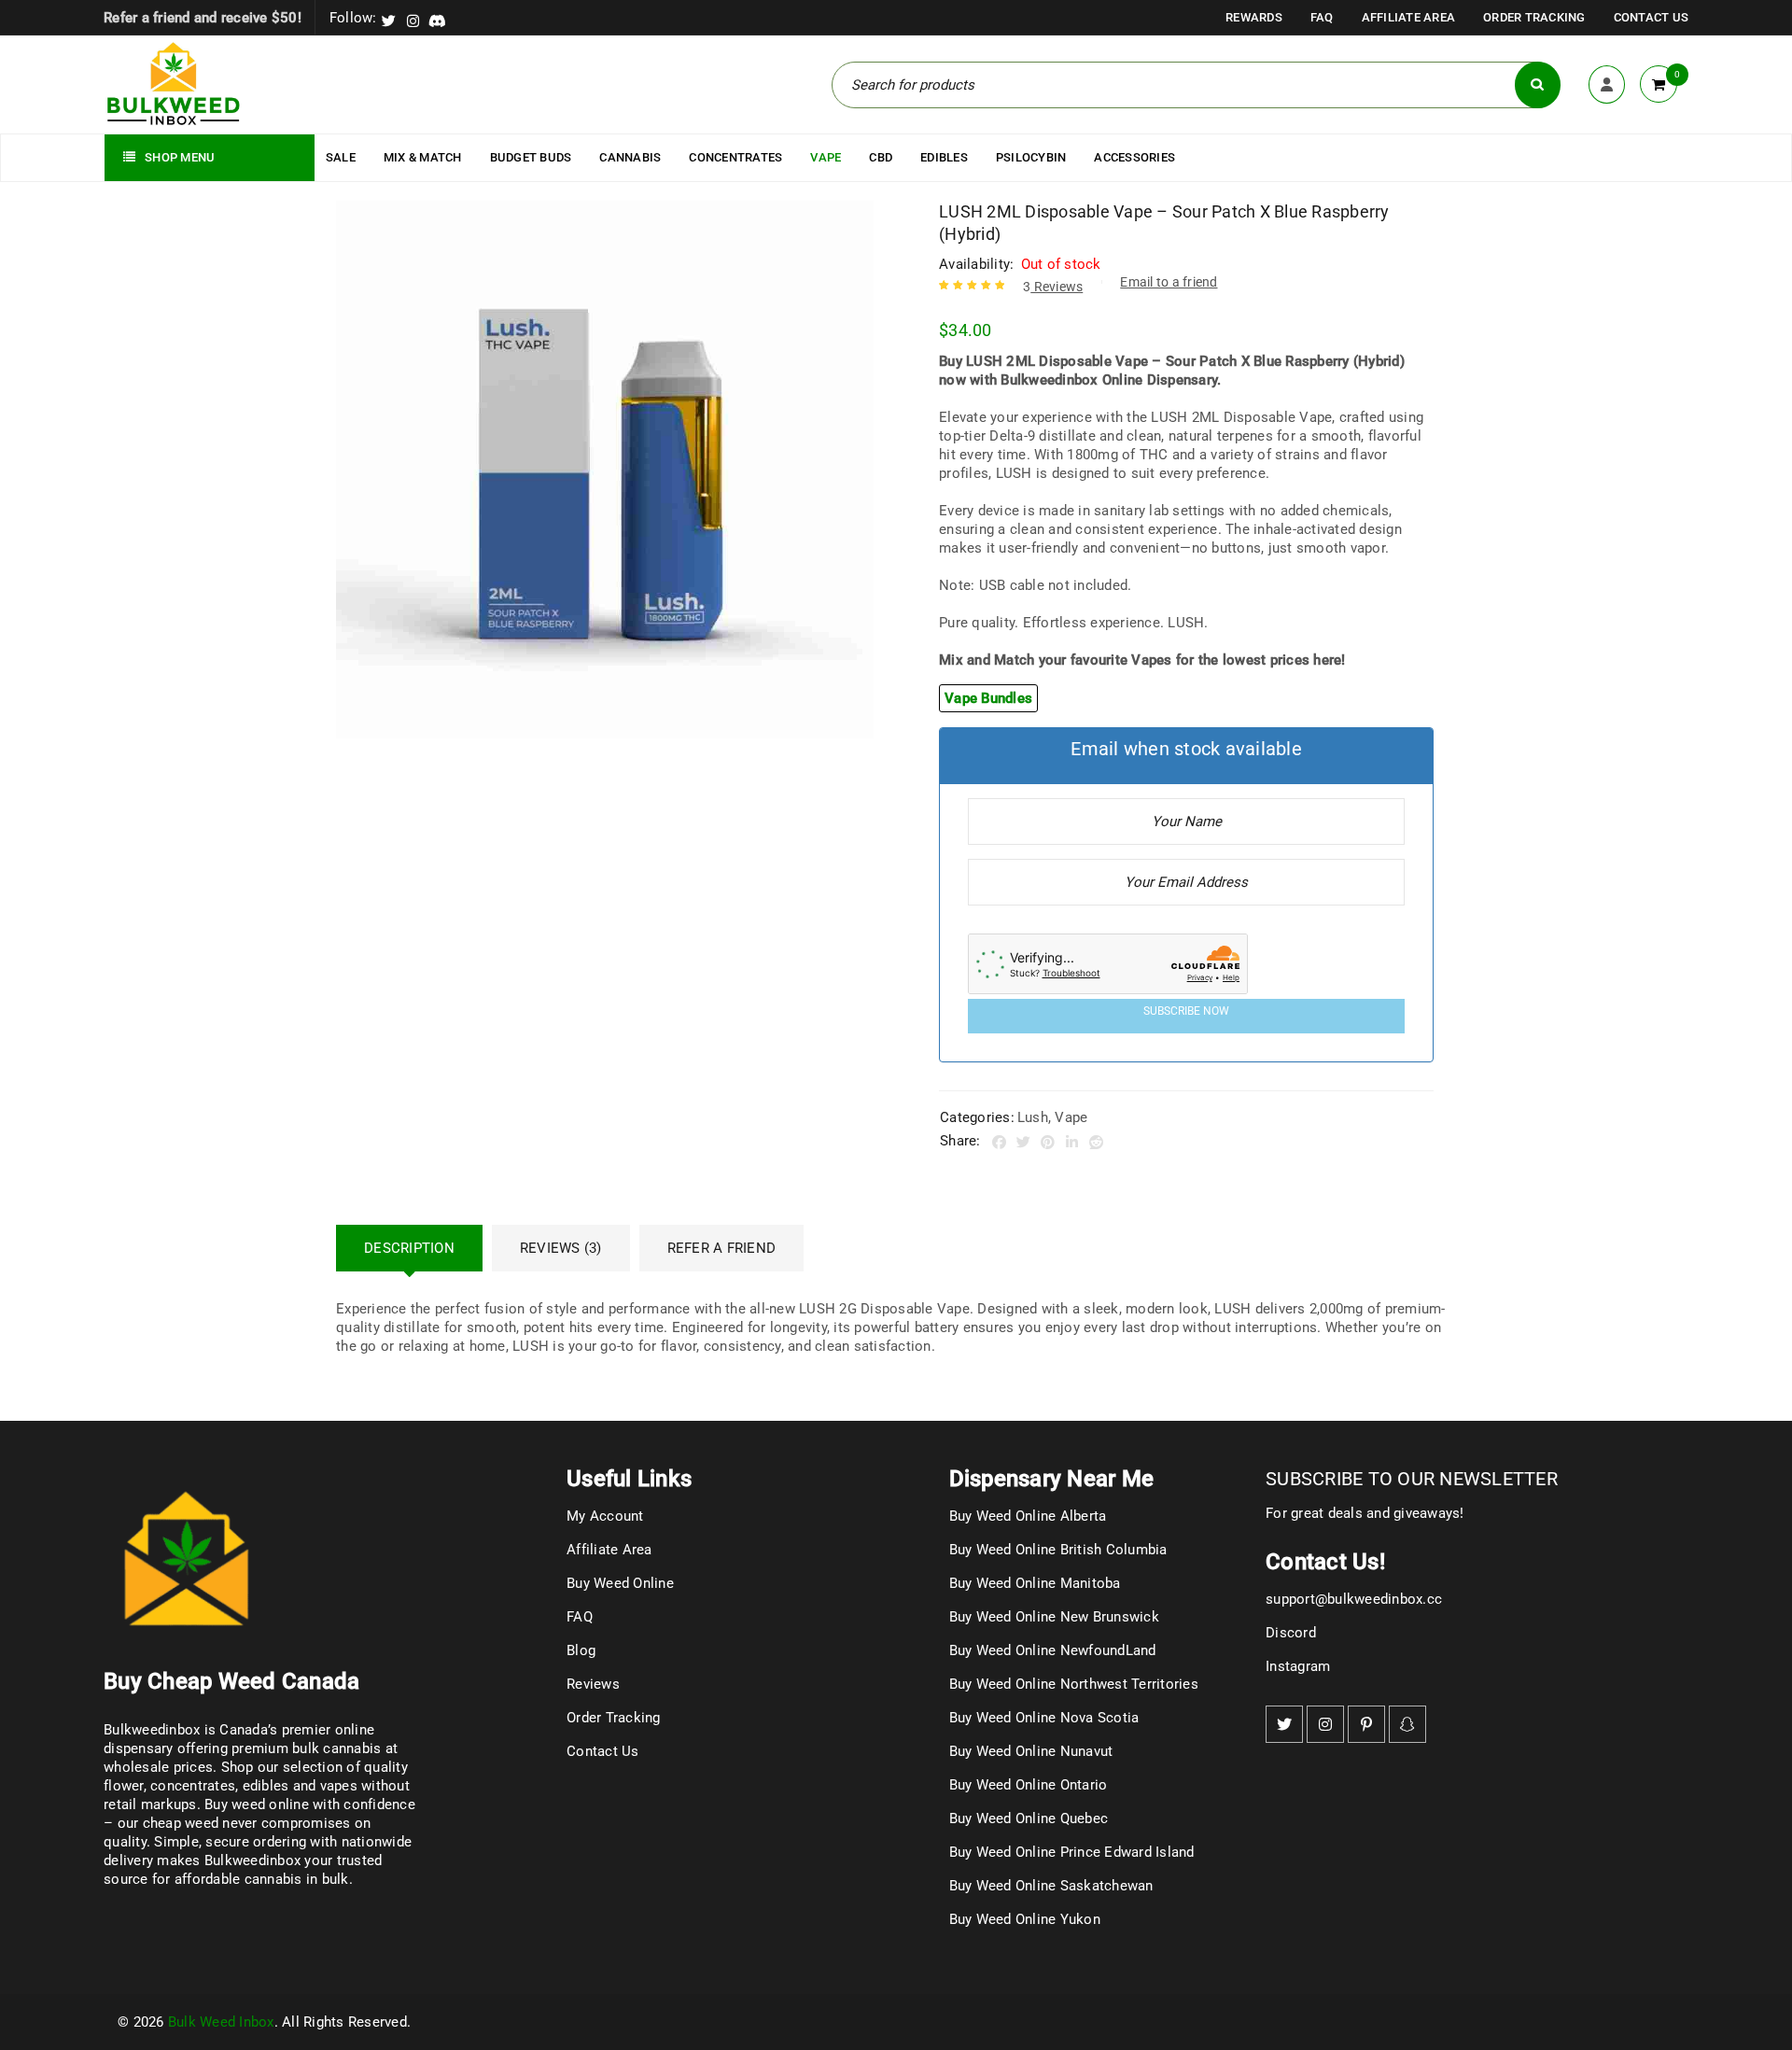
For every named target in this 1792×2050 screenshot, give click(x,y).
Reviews (1053, 287)
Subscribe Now (1186, 1011)
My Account (605, 1516)
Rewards (1254, 17)
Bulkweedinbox (252, 1860)
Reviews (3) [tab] (561, 1248)
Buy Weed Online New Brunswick (1054, 1617)
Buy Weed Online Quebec (1029, 1818)
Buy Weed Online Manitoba (1035, 1583)
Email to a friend (1169, 282)
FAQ (1322, 17)
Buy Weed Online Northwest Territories (1074, 1684)
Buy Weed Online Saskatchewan (1051, 1886)
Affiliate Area (1409, 17)
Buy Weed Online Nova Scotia (1044, 1718)
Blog (581, 1650)
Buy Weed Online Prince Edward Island (1072, 1852)
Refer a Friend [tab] (722, 1248)
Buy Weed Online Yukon (1025, 1919)
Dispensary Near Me (1052, 1479)
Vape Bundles (988, 698)
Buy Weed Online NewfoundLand (1053, 1650)
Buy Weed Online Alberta (1028, 1516)
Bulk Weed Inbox (221, 2022)
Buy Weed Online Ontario (1029, 1785)
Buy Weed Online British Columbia (1058, 1550)
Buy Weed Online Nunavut (1031, 1751)
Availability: (976, 264)
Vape (1071, 1117)
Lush (1033, 1117)
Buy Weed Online (620, 1583)
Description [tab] (409, 1248)
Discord (1291, 1633)
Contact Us (1652, 17)
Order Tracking (1534, 17)
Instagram (1298, 1666)
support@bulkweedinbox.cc (1354, 1599)
